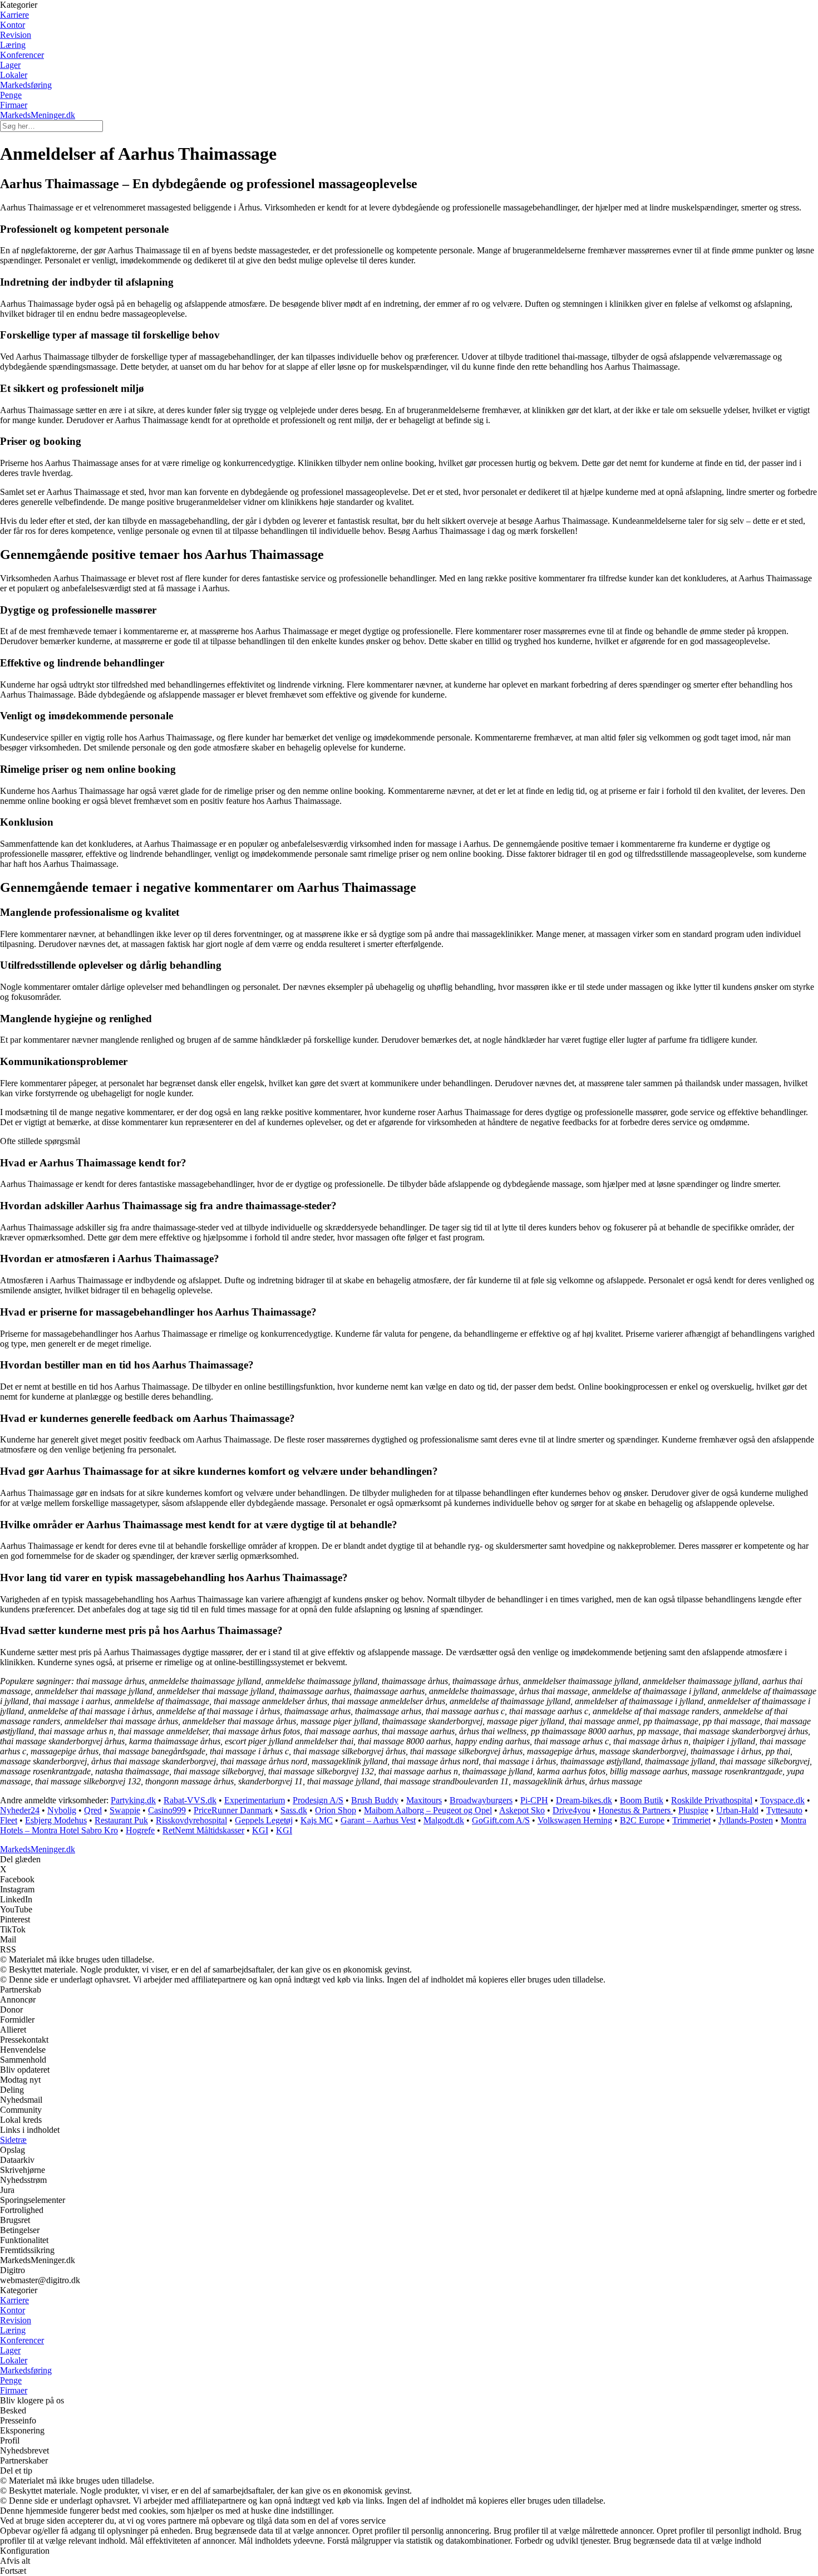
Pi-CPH (534, 1800)
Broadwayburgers (481, 1800)
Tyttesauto (784, 1810)
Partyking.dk (133, 1800)
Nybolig (62, 1810)
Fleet (9, 1820)
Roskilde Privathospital (712, 1800)
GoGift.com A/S (501, 1820)
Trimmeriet (691, 1820)
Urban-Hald (737, 1810)
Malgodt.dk (444, 1820)
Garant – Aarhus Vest (378, 1820)
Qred (93, 1810)
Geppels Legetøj (264, 1820)
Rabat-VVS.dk (190, 1800)
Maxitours (424, 1800)
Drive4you (571, 1810)
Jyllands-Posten (746, 1820)
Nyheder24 (20, 1810)
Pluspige (693, 1810)
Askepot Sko (522, 1810)
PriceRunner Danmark (233, 1810)
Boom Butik (642, 1800)
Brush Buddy (375, 1800)
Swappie (125, 1810)
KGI (260, 1830)
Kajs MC (317, 1820)
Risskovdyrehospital (191, 1820)
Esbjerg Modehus (56, 1820)
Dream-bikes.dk (584, 1800)
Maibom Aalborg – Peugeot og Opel (428, 1810)
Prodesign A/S (318, 1800)
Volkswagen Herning (575, 1820)
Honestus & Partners (635, 1810)
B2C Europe (642, 1820)
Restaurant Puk (121, 1820)
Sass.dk (294, 1810)
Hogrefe (140, 1830)
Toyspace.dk (782, 1800)
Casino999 (167, 1810)
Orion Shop (336, 1810)
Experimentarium (255, 1800)
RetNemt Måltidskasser (203, 1830)
